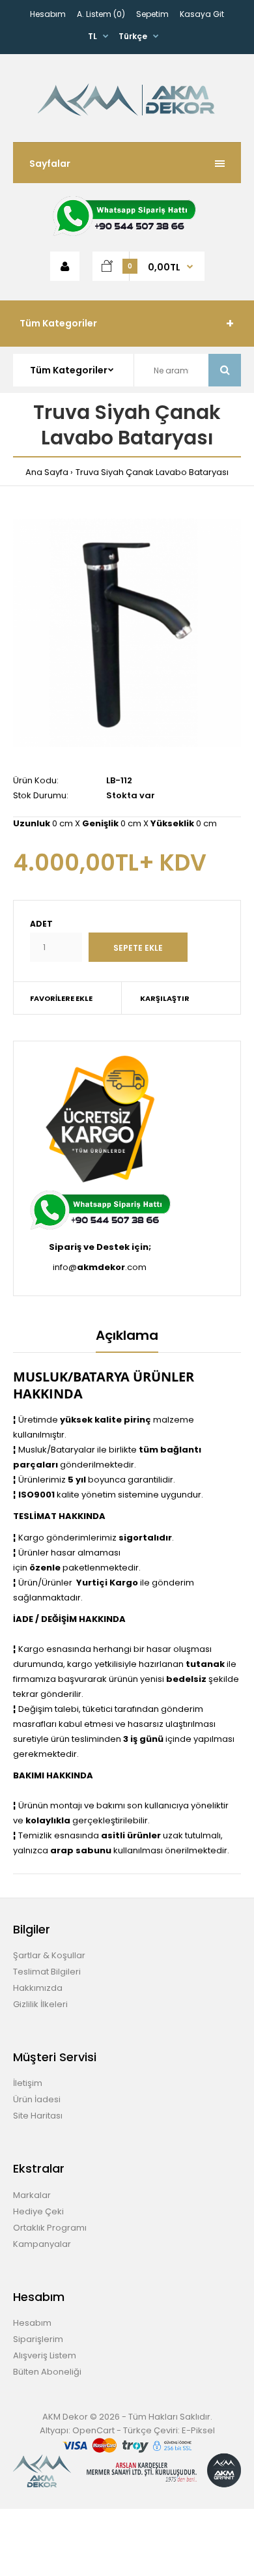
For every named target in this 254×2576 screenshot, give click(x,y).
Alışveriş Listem (45, 2355)
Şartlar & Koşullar (49, 1955)
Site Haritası (38, 2116)
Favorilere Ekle (61, 998)
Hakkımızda (38, 1988)
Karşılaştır (165, 998)
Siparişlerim (38, 2339)
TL (92, 36)
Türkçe (133, 36)
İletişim (28, 2083)
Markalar (32, 2195)
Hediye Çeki (38, 2211)
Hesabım (48, 14)
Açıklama (127, 1335)
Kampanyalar (42, 2244)
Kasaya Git (202, 14)
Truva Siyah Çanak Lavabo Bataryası (152, 472)
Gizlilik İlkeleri (40, 2004)
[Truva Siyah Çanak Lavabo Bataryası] (127, 633)
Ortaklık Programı (50, 2228)
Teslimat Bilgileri (47, 1972)
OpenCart (93, 2430)
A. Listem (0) (101, 14)
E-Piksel (198, 2430)
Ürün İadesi (37, 2099)
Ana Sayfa (47, 472)
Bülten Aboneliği (47, 2372)
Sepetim (152, 14)
